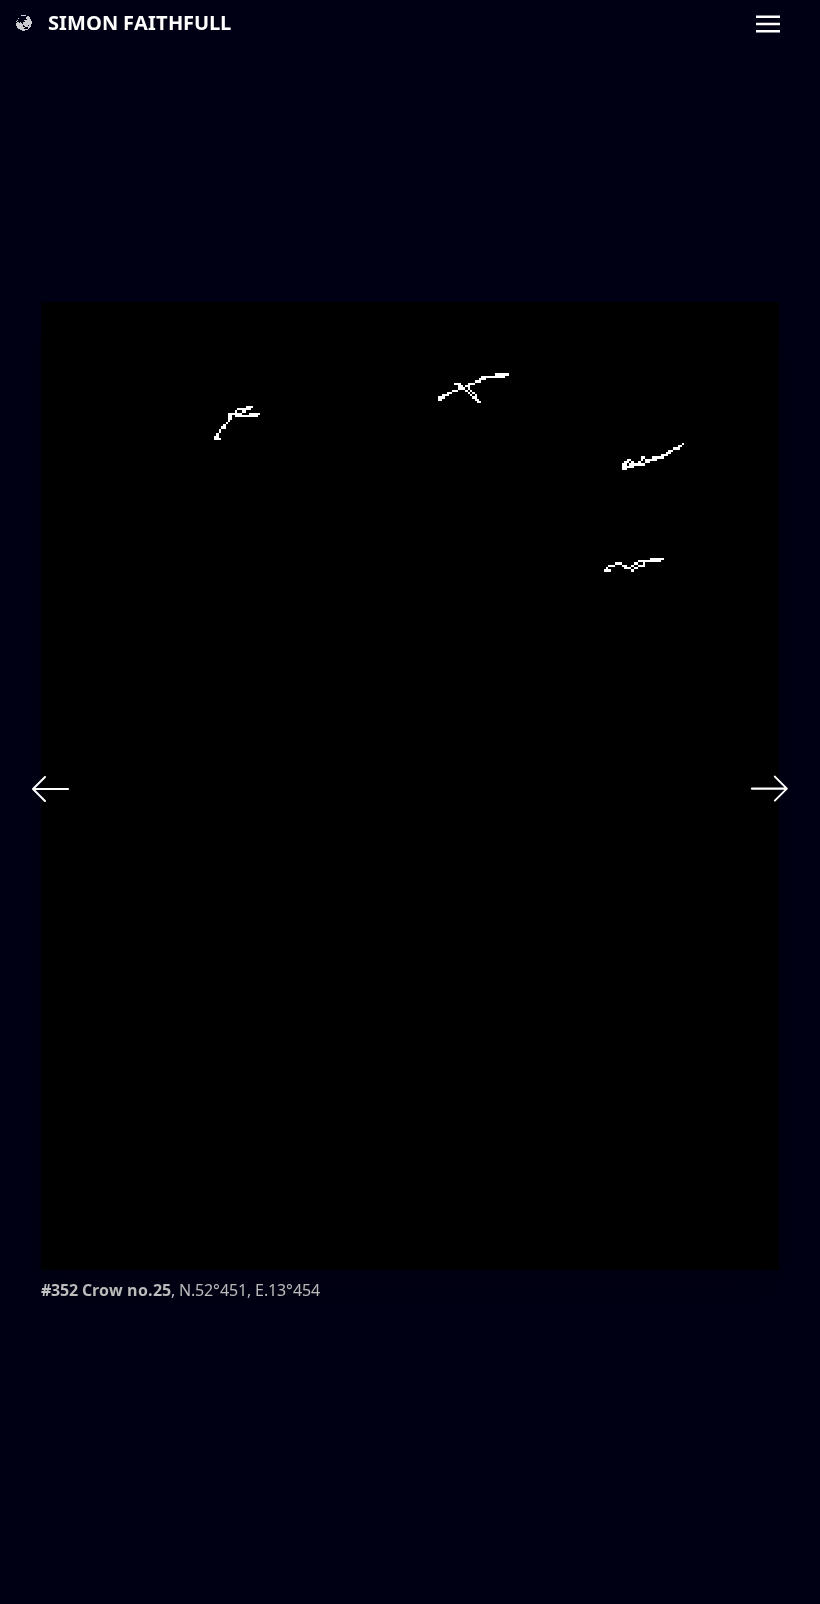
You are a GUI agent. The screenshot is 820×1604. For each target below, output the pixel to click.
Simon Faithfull (139, 22)
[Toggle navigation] (768, 22)
